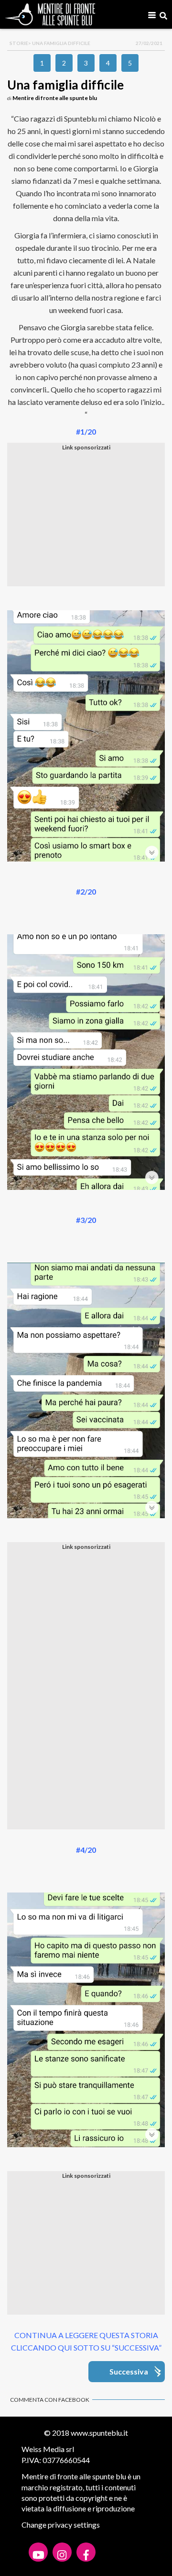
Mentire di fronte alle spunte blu (55, 98)
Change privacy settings (61, 2525)
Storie (19, 43)
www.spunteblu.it (99, 2433)
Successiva (129, 2371)
